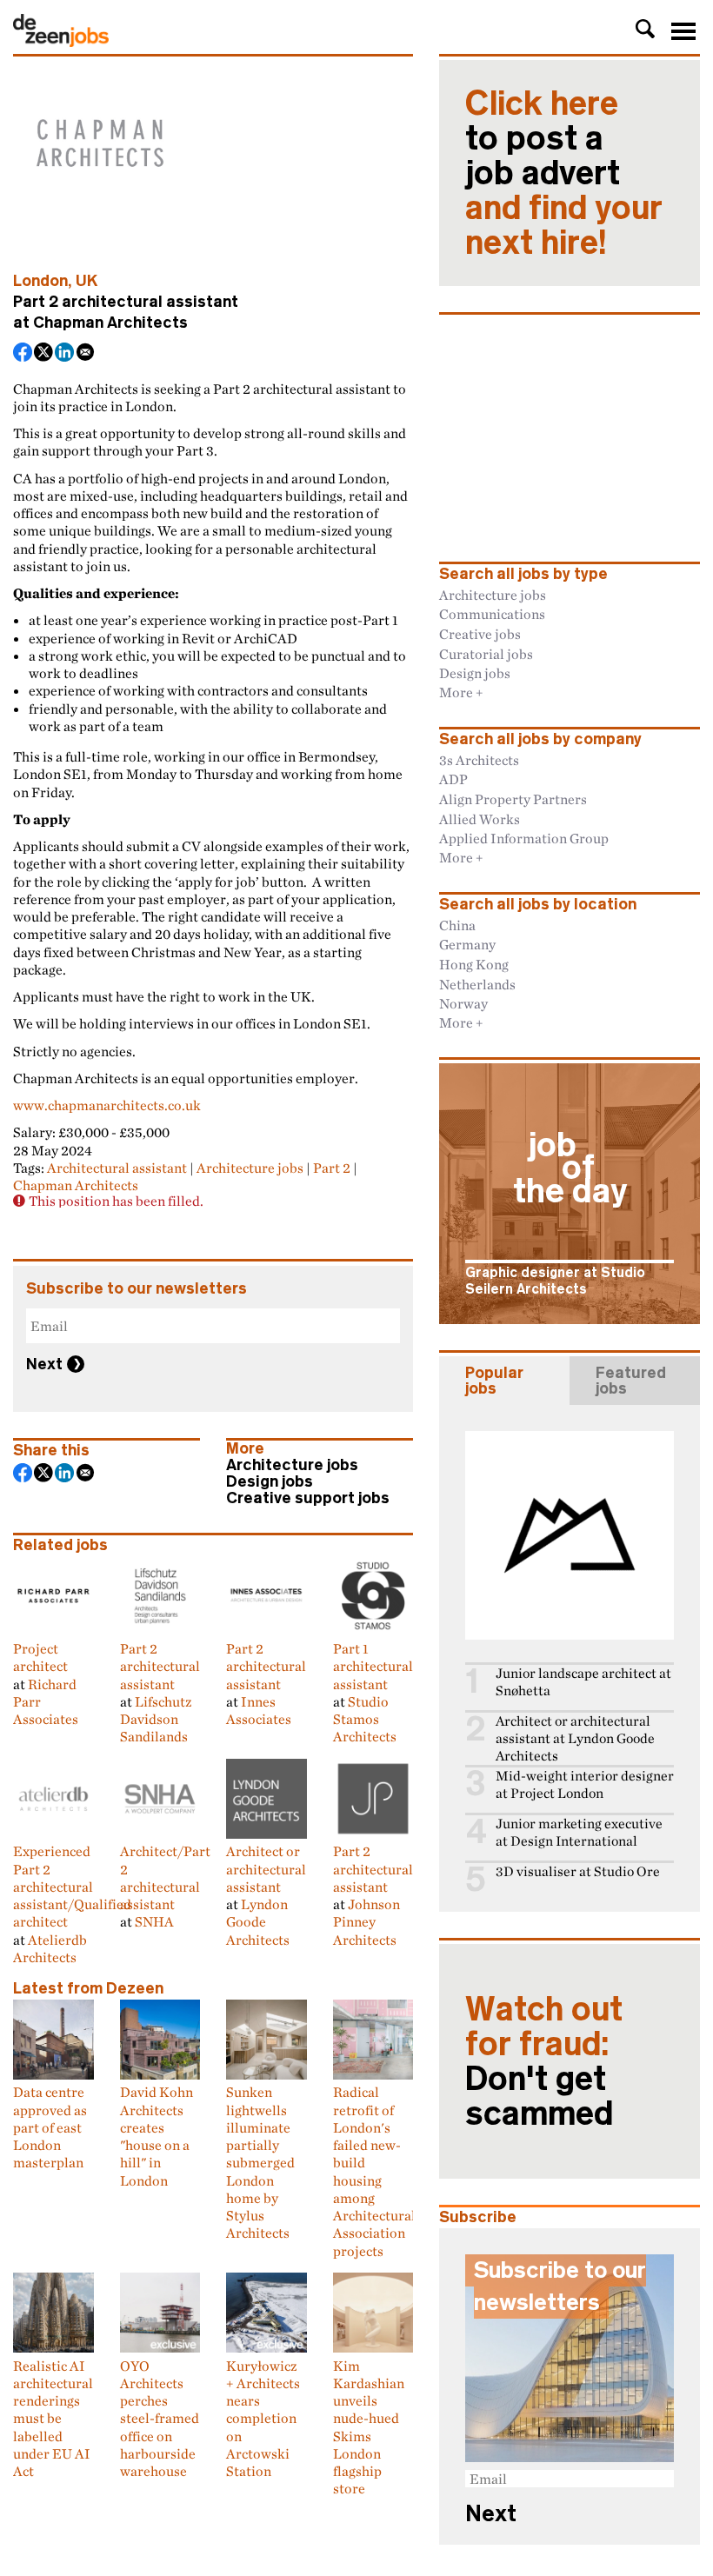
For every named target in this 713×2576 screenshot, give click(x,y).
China (457, 925)
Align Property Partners (513, 799)
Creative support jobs (308, 1498)
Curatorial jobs (486, 654)
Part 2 (332, 1168)
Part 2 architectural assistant (160, 1666)
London (40, 281)
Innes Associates (259, 1710)
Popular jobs (494, 1381)
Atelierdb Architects (50, 1948)
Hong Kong (474, 964)
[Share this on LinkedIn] (65, 354)
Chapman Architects (110, 323)
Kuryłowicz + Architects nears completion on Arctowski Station (263, 2418)
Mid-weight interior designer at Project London (585, 1784)
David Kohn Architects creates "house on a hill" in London (157, 2136)
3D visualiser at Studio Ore (578, 1871)
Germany (467, 944)
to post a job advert (564, 173)
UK (87, 281)
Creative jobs (480, 634)
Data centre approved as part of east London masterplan (50, 2127)
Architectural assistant (117, 1168)
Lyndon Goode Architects (258, 1922)
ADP (453, 779)
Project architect (40, 1657)
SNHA (154, 1921)
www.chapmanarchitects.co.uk (107, 1105)
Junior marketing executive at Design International (579, 1832)
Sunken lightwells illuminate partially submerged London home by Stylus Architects (260, 2162)
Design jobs (270, 1481)
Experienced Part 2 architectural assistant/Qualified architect (72, 1886)
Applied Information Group (524, 838)
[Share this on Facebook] (23, 354)
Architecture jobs (250, 1168)
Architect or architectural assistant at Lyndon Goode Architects (575, 1738)
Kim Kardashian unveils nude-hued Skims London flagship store (369, 2427)
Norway (463, 1003)
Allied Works (480, 819)
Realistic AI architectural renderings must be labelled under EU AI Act (53, 2418)
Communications (492, 614)
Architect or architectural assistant (266, 1869)
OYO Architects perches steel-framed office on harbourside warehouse (160, 2418)
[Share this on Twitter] (44, 354)
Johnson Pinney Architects (366, 1922)
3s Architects (479, 760)
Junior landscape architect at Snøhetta (583, 1682)
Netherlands (477, 984)
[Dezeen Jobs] (61, 42)
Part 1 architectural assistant (373, 1666)
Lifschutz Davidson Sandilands (156, 1719)
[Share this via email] (86, 354)
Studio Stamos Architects (365, 1719)
